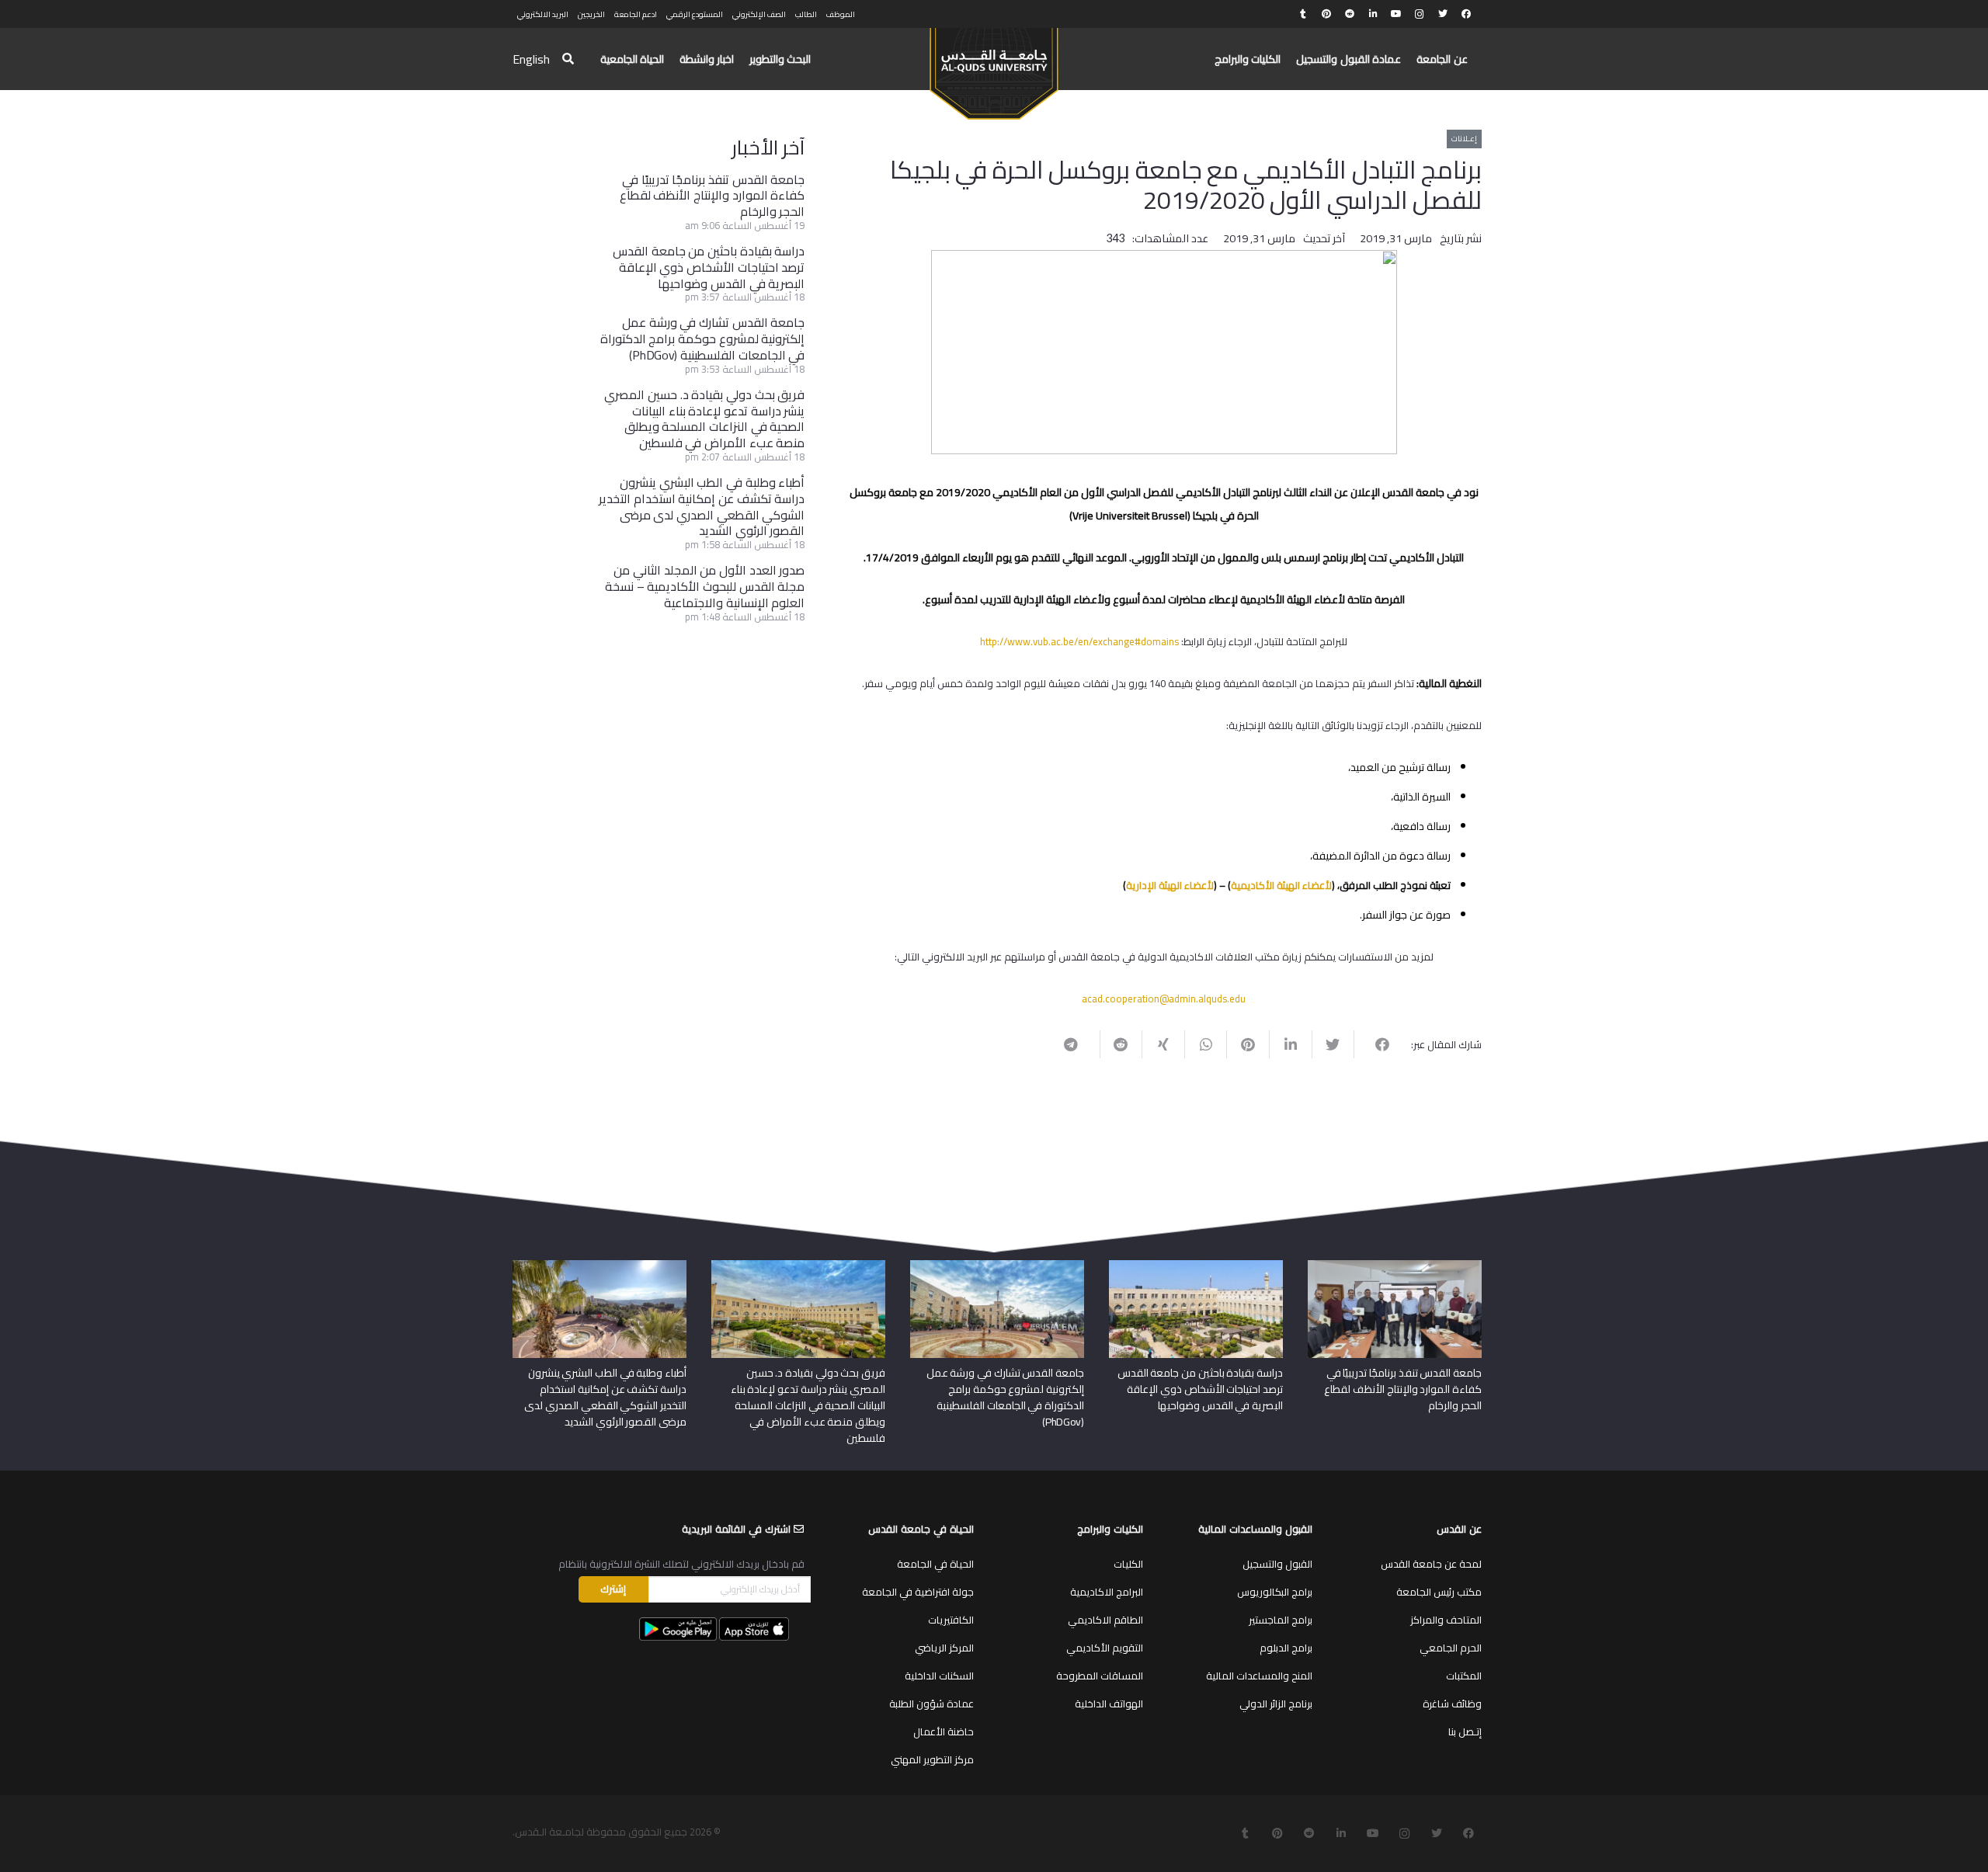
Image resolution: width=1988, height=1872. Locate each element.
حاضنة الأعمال (944, 1731)
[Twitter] (1443, 14)
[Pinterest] (1326, 14)
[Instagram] (1420, 14)
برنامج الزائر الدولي (1276, 1704)
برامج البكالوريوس (1275, 1592)
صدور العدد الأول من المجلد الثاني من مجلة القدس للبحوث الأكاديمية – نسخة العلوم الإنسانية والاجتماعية (705, 586)
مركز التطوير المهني (932, 1759)
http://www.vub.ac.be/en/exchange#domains (1079, 641)
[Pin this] (1248, 1044)
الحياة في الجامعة (935, 1564)
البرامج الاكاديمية (1107, 1592)
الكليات (1128, 1564)
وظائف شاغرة (1452, 1704)
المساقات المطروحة (1100, 1676)
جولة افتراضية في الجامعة (918, 1592)
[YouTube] (1396, 14)
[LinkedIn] (1373, 14)
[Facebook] (1466, 14)
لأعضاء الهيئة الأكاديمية (1281, 885)
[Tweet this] (1333, 1044)
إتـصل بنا (1465, 1731)
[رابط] (994, 67)
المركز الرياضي (944, 1648)
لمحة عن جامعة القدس (1431, 1564)
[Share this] (1375, 1044)
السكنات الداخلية (939, 1676)
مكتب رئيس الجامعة (1439, 1592)
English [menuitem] (531, 59)
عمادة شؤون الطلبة (931, 1704)
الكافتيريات (951, 1620)
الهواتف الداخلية (1109, 1704)
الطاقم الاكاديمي (1105, 1620)
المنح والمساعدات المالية (1259, 1676)
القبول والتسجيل (1277, 1564)
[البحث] (568, 59)
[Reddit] (1350, 14)
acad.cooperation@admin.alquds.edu (1164, 999)
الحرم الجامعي (1451, 1648)
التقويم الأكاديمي (1105, 1648)
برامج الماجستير (1281, 1620)
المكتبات (1464, 1676)
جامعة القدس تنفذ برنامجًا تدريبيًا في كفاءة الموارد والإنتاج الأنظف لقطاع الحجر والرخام (712, 196)
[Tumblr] (1303, 14)
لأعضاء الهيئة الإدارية (1170, 885)
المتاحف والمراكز (1446, 1620)
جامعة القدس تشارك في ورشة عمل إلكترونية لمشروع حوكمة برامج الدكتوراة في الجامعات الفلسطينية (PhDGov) (703, 339)
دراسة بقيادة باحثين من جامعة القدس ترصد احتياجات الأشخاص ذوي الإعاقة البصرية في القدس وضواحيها (709, 267)
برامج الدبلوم (1286, 1648)
